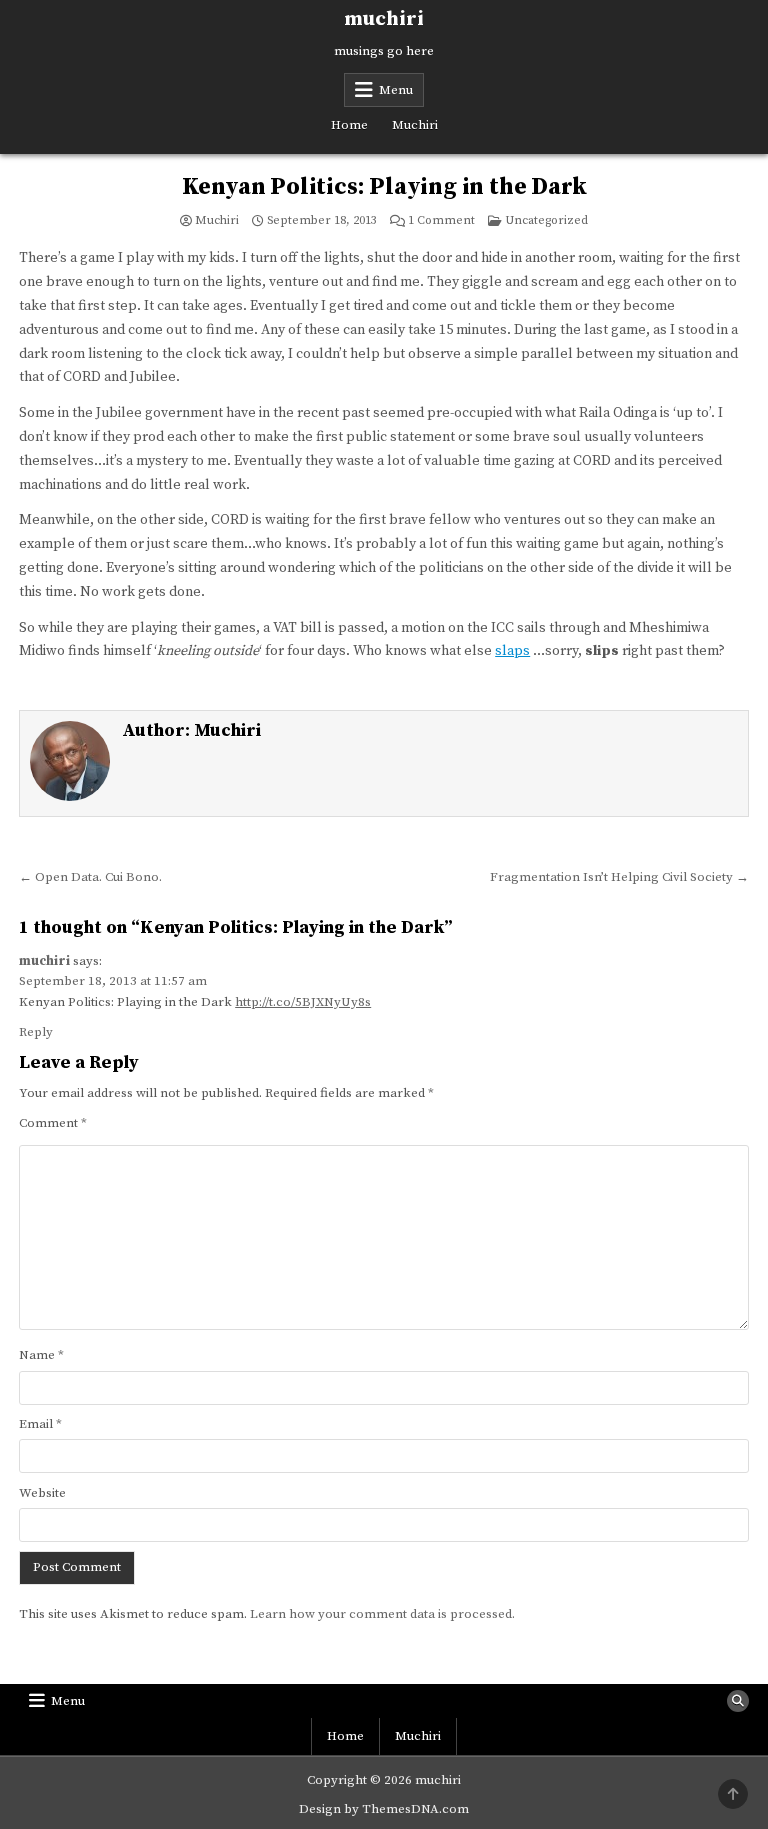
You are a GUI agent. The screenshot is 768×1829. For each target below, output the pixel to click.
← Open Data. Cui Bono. (90, 877)
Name (41, 1355)
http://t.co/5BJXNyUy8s (303, 1002)
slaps (512, 651)
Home (349, 125)
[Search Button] (738, 1701)
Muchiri (415, 125)
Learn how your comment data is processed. (382, 1614)
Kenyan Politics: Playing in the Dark (384, 187)
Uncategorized (546, 220)
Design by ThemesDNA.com (384, 1809)
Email (40, 1424)
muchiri (384, 19)
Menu (396, 90)
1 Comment (441, 221)
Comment (53, 1123)
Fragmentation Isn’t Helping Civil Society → (619, 877)
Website (42, 1493)
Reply (36, 1032)
